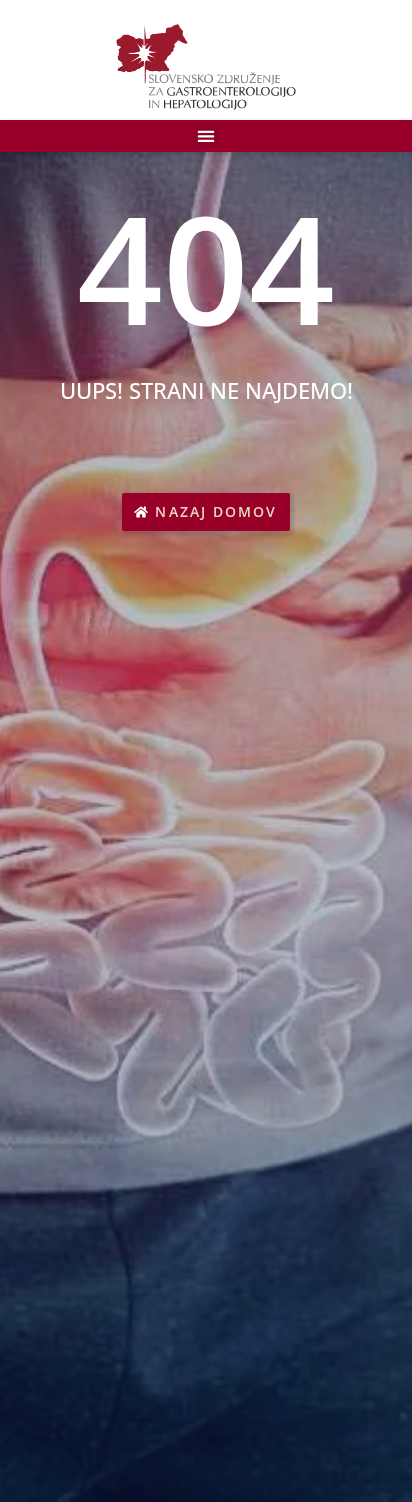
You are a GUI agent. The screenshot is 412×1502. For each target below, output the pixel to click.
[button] (206, 135)
